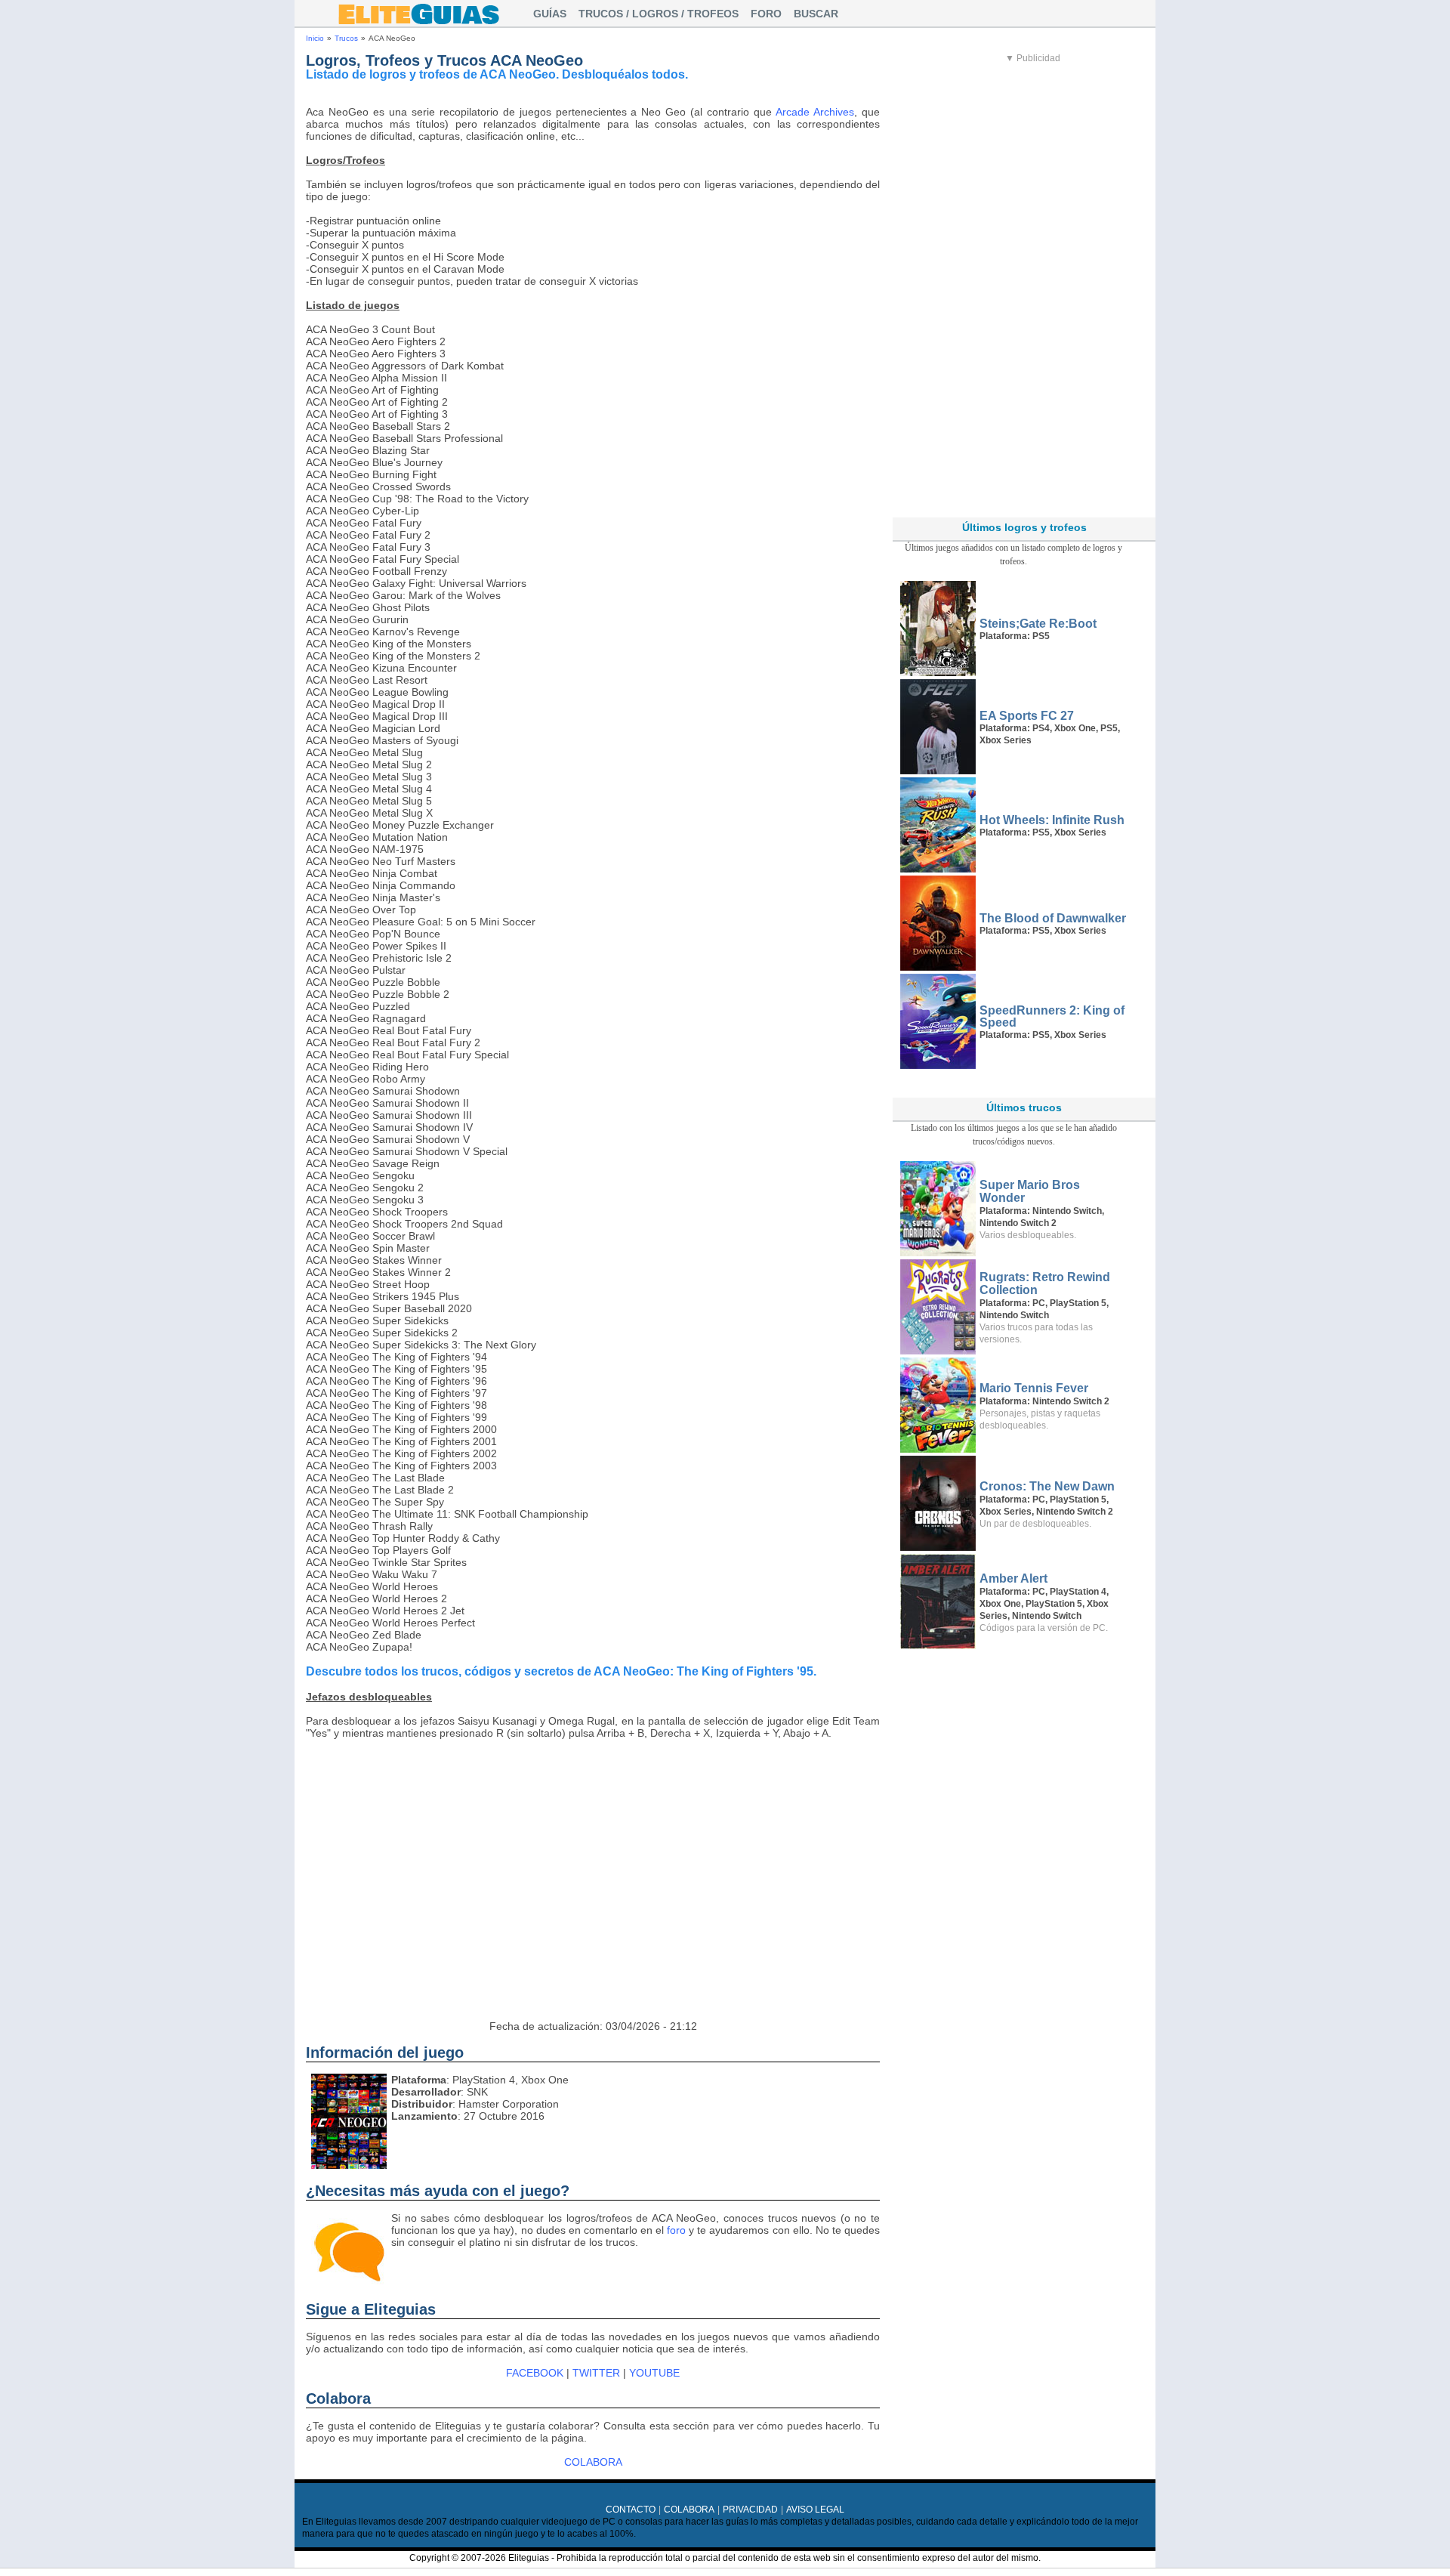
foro (676, 2230)
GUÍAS (550, 14)
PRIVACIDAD (750, 2510)
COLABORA (593, 2462)
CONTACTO (631, 2510)
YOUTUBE (654, 2373)
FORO (766, 14)
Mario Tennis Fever (1034, 1388)
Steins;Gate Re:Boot (1038, 624)
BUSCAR (816, 14)
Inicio (315, 38)
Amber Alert (1013, 1578)
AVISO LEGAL (815, 2510)
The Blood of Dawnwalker (1053, 918)
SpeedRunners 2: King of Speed (1052, 1016)
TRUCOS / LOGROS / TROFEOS (659, 14)
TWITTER (596, 2373)
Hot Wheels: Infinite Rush (1052, 820)
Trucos (346, 38)
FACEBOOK (535, 2373)
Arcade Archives (815, 112)
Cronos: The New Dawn (1047, 1486)
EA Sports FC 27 (1027, 716)
